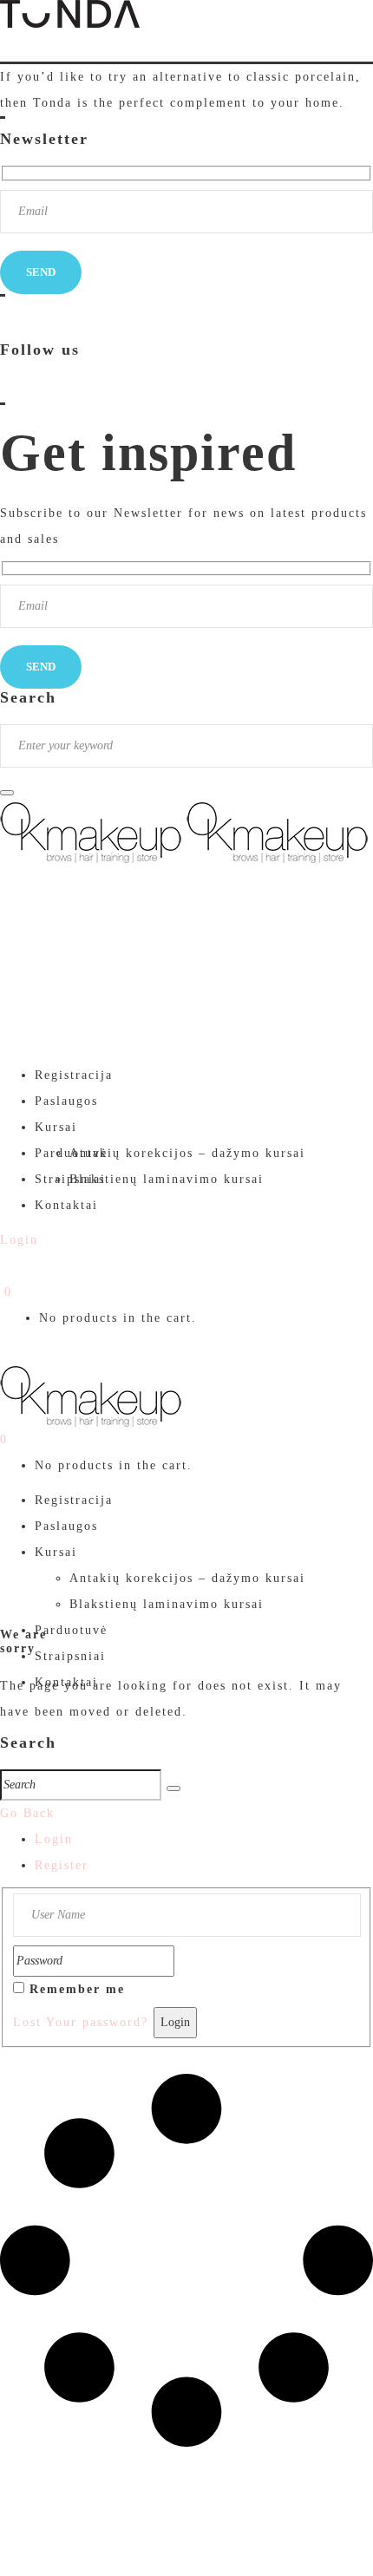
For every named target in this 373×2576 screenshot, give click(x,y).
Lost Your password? (81, 2022)
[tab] (204, 1840)
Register (62, 1865)
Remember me (77, 1989)
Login (54, 1839)
